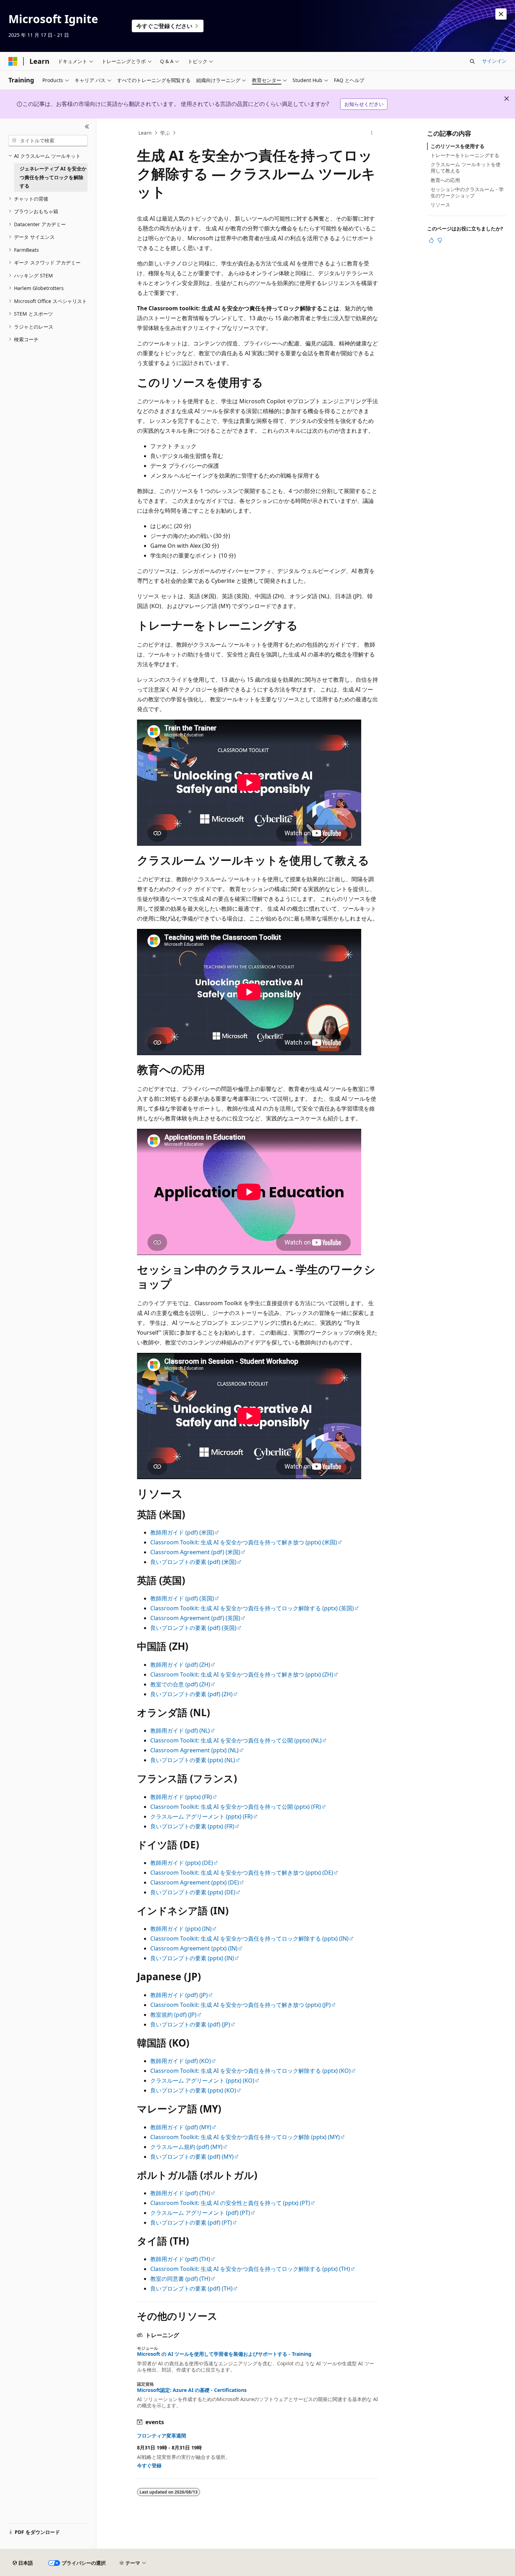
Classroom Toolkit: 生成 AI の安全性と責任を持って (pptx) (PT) (230, 2203)
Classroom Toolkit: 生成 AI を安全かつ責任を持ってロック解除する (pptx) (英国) (252, 1608)
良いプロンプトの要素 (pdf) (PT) (191, 2223)
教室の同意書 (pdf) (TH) (180, 2279)
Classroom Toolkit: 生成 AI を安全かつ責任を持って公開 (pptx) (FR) (236, 1807)
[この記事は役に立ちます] (431, 240)
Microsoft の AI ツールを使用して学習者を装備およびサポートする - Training (224, 2354)
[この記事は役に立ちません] (440, 240)
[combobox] (48, 141)
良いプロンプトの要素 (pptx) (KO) (193, 2090)
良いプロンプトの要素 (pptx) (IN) (192, 1958)
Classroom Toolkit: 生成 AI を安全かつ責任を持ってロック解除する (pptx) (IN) (249, 1938)
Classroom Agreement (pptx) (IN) (194, 1948)
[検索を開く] (472, 61)
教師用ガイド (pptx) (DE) (182, 1863)
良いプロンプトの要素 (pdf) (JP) (190, 2024)
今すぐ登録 (149, 2465)
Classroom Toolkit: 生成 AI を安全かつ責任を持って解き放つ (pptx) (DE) (242, 1873)
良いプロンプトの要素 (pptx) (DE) (193, 1892)
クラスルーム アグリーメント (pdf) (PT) (200, 2213)
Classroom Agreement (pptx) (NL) (194, 1750)
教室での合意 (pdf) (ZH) (180, 1684)
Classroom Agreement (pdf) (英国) (195, 1618)
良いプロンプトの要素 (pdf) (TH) (191, 2288)
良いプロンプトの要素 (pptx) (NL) (193, 1760)
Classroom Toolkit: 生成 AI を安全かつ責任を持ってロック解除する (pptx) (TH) (250, 2269)
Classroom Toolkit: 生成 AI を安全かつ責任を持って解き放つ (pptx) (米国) (244, 1542)
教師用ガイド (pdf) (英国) (182, 1598)
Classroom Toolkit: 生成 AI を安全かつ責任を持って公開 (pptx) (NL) (236, 1740)
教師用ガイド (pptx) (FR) (181, 1797)
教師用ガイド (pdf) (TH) (180, 2193)
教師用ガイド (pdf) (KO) (181, 2061)
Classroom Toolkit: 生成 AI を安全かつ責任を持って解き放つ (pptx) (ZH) (242, 1674)
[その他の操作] (372, 133)
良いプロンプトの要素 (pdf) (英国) (193, 1628)
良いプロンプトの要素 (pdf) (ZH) (191, 1694)
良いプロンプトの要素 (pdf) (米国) (193, 1562)
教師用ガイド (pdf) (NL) (180, 1731)
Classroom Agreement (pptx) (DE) (195, 1882)
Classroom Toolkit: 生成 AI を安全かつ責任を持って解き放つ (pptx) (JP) (241, 2005)
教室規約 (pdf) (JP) (173, 2015)
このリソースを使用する (458, 146)
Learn (145, 133)
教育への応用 (445, 180)
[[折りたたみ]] (87, 127)
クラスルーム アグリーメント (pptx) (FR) (201, 1816)
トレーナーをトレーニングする (465, 155)
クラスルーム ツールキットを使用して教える (466, 167)
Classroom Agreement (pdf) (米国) (195, 1552)
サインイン (494, 61)
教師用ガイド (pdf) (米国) (182, 1532)
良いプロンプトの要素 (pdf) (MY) (192, 2157)
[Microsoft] (13, 61)
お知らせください (364, 104)
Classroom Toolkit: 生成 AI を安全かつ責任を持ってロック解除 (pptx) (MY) (245, 2137)
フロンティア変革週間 (162, 2436)
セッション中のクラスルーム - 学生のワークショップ (467, 192)
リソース (440, 205)
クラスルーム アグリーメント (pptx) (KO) (202, 2081)
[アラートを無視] (501, 14)
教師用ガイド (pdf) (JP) (179, 1995)
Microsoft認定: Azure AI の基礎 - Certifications (192, 2390)
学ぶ (165, 133)
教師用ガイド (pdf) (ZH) (180, 1665)
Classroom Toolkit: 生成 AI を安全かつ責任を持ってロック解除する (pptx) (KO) (250, 2071)
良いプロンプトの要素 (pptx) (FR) (192, 1826)
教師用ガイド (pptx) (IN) (181, 1929)
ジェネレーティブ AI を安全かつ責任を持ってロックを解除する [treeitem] (53, 177)
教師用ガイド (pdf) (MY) (181, 2127)
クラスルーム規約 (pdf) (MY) (186, 2147)
